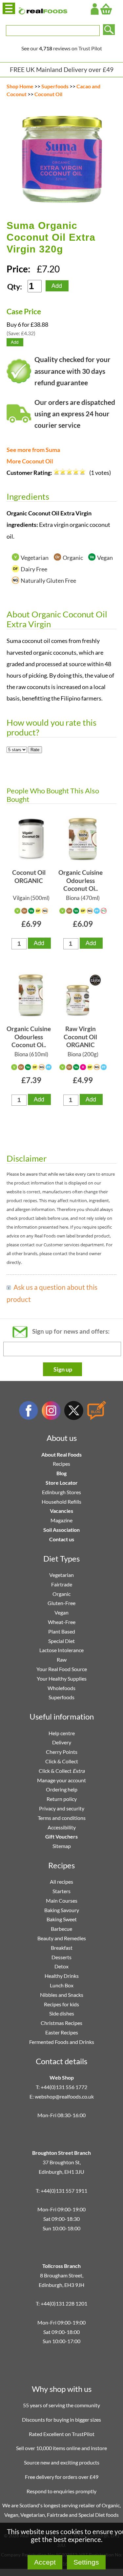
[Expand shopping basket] (106, 9)
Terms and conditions (62, 1818)
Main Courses (62, 1901)
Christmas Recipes (61, 2023)
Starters (61, 1891)
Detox (61, 1966)
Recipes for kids (61, 2004)
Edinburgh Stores (61, 1492)
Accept (45, 2562)
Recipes (61, 1464)
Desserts (61, 1957)
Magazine (61, 1520)
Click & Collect (62, 1761)
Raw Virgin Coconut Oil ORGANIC (80, 1037)
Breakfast (62, 1948)
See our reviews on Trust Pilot (62, 48)
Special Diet (61, 1641)
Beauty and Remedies (62, 1938)
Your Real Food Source (62, 1669)
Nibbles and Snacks (62, 1995)
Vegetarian (61, 1575)
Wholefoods (61, 1688)
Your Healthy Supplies (62, 1678)
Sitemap (62, 1846)
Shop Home (20, 86)
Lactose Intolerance (61, 1650)
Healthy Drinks (62, 1976)
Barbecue (61, 1929)
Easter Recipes (62, 2032)
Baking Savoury (62, 1910)
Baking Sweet (62, 1919)
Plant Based (62, 1631)
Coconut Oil (48, 94)
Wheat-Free (62, 1622)
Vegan (61, 1612)
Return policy (62, 1799)
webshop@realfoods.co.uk (64, 2096)
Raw (62, 1660)
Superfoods (55, 86)
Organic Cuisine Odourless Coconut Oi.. (81, 880)
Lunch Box (62, 1985)
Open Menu (9, 8)
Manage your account (61, 1780)
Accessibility (62, 1827)
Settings (86, 2562)
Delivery (62, 1742)
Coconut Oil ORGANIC (29, 876)
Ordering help (62, 1789)
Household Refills (61, 1502)
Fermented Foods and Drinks (62, 2042)
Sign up (63, 1369)
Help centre (62, 1733)
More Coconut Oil (30, 461)
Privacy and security (62, 1808)
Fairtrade (62, 1584)
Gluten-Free (61, 1603)
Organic (61, 1594)
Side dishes (62, 2013)
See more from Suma (33, 450)
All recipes (61, 1882)
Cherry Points (62, 1752)
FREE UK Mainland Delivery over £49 (62, 69)
